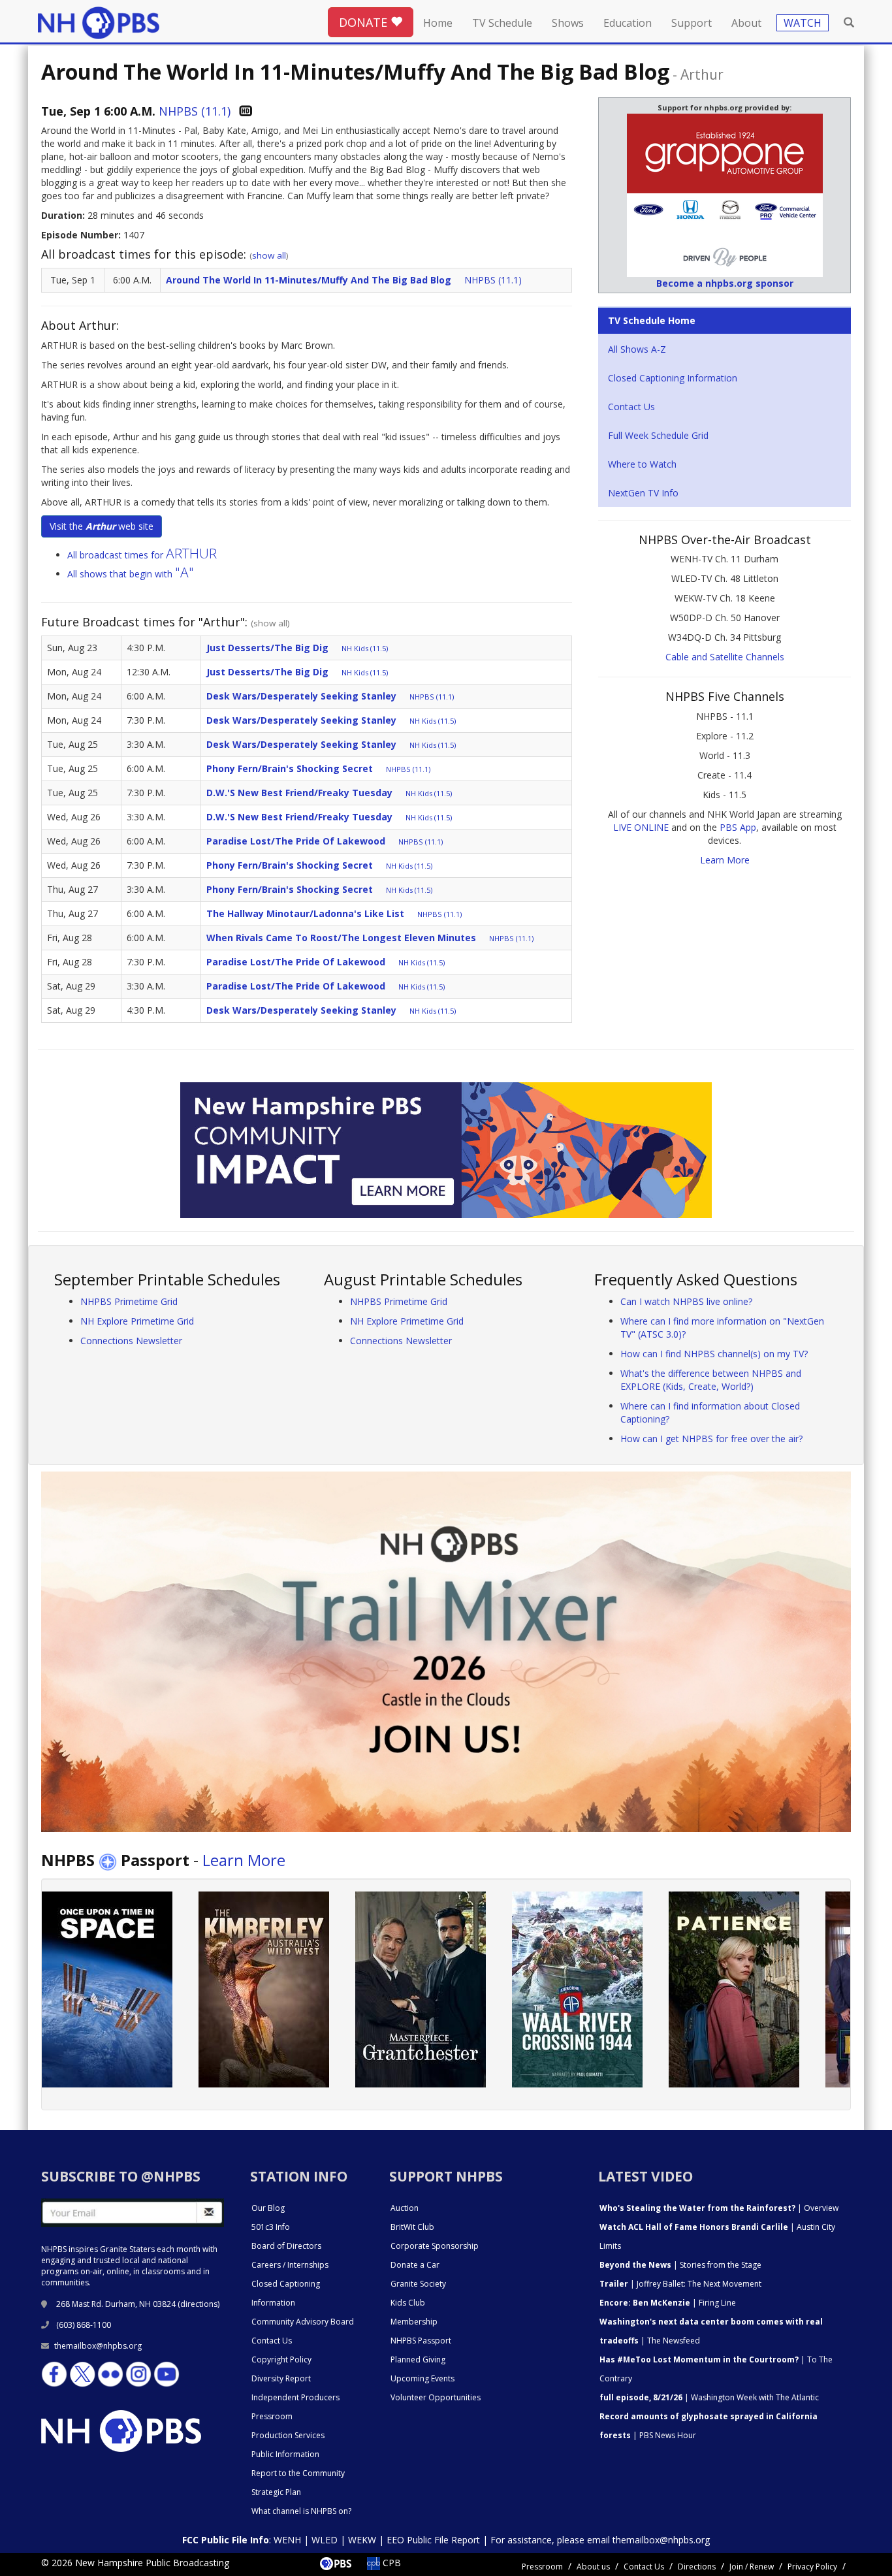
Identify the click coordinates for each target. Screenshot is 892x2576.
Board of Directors (286, 2246)
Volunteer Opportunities (436, 2397)
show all (269, 255)
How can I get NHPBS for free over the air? (711, 1439)
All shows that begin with (131, 574)
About (746, 23)
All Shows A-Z (637, 349)
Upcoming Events (422, 2378)
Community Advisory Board (303, 2322)
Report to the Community (298, 2473)
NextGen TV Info (643, 493)
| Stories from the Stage (680, 2265)
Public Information (285, 2454)
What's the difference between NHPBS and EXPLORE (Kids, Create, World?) (711, 1380)
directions (199, 2304)
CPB (390, 2563)
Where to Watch (642, 464)
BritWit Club (412, 2227)
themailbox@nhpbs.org (98, 2346)
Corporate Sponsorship (435, 2246)
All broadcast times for (142, 555)
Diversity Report (281, 2378)
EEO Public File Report (433, 2540)
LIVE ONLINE (641, 827)
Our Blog (268, 2208)
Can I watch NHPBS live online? (686, 1301)
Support (692, 23)
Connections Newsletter (131, 1341)
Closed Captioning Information (673, 378)
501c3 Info (271, 2227)
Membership (414, 2322)
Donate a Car (415, 2265)
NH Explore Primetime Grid (137, 1321)
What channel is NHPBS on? (301, 2511)
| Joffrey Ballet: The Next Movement (680, 2284)
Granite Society (418, 2284)
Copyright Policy (281, 2359)
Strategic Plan (276, 2492)
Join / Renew (752, 2567)
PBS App (738, 827)
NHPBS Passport (421, 2341)
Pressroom (272, 2416)
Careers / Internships (290, 2265)
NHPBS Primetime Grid (129, 1301)
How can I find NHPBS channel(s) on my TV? (714, 1354)
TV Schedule (502, 23)
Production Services (288, 2435)
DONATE (365, 22)
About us (593, 2567)
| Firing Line (668, 2303)
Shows (568, 23)
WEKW (362, 2540)
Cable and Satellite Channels (725, 657)
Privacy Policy (812, 2567)
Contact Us (631, 407)
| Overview (719, 2208)
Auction (405, 2208)
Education (628, 23)
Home (438, 23)
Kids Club (408, 2303)
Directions (697, 2567)
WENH (287, 2540)
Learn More (725, 860)
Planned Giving (418, 2359)
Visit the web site (102, 526)
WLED (325, 2540)
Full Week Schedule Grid (658, 435)
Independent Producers (295, 2397)
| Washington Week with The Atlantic (709, 2397)
